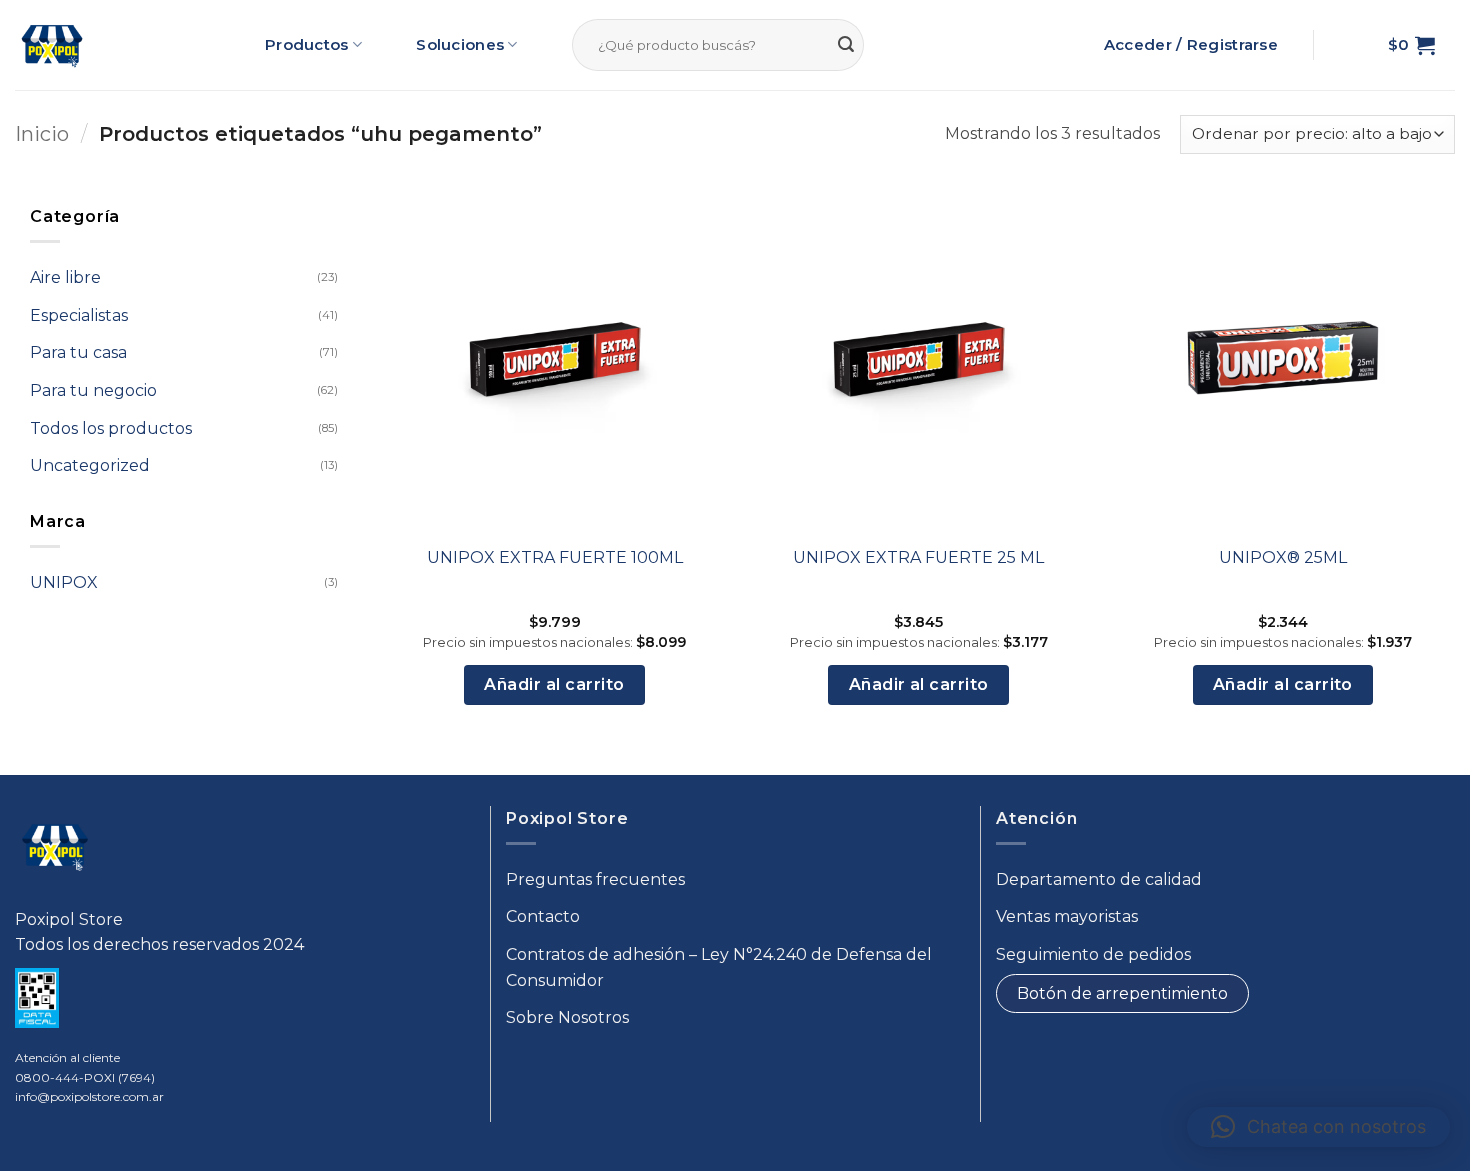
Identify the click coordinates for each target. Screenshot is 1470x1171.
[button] (1411, 45)
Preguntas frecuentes (595, 879)
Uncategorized (90, 465)
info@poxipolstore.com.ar (89, 1096)
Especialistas (79, 315)
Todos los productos (111, 427)
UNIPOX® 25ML (1283, 557)
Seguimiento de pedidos (1093, 954)
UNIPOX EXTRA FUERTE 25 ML (918, 557)
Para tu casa (78, 352)
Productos (307, 44)
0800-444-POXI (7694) (85, 1077)
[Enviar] (846, 45)
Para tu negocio (93, 390)
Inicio (42, 134)
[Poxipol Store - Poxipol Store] (52, 45)
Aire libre (65, 277)
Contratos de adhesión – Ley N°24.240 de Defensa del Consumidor (719, 967)
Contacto (543, 916)
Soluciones (460, 44)
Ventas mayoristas (1067, 916)
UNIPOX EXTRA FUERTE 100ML (555, 557)
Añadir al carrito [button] (554, 684)
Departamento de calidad (1099, 879)
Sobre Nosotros (567, 1017)
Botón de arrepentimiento (1122, 993)
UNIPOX (64, 582)
